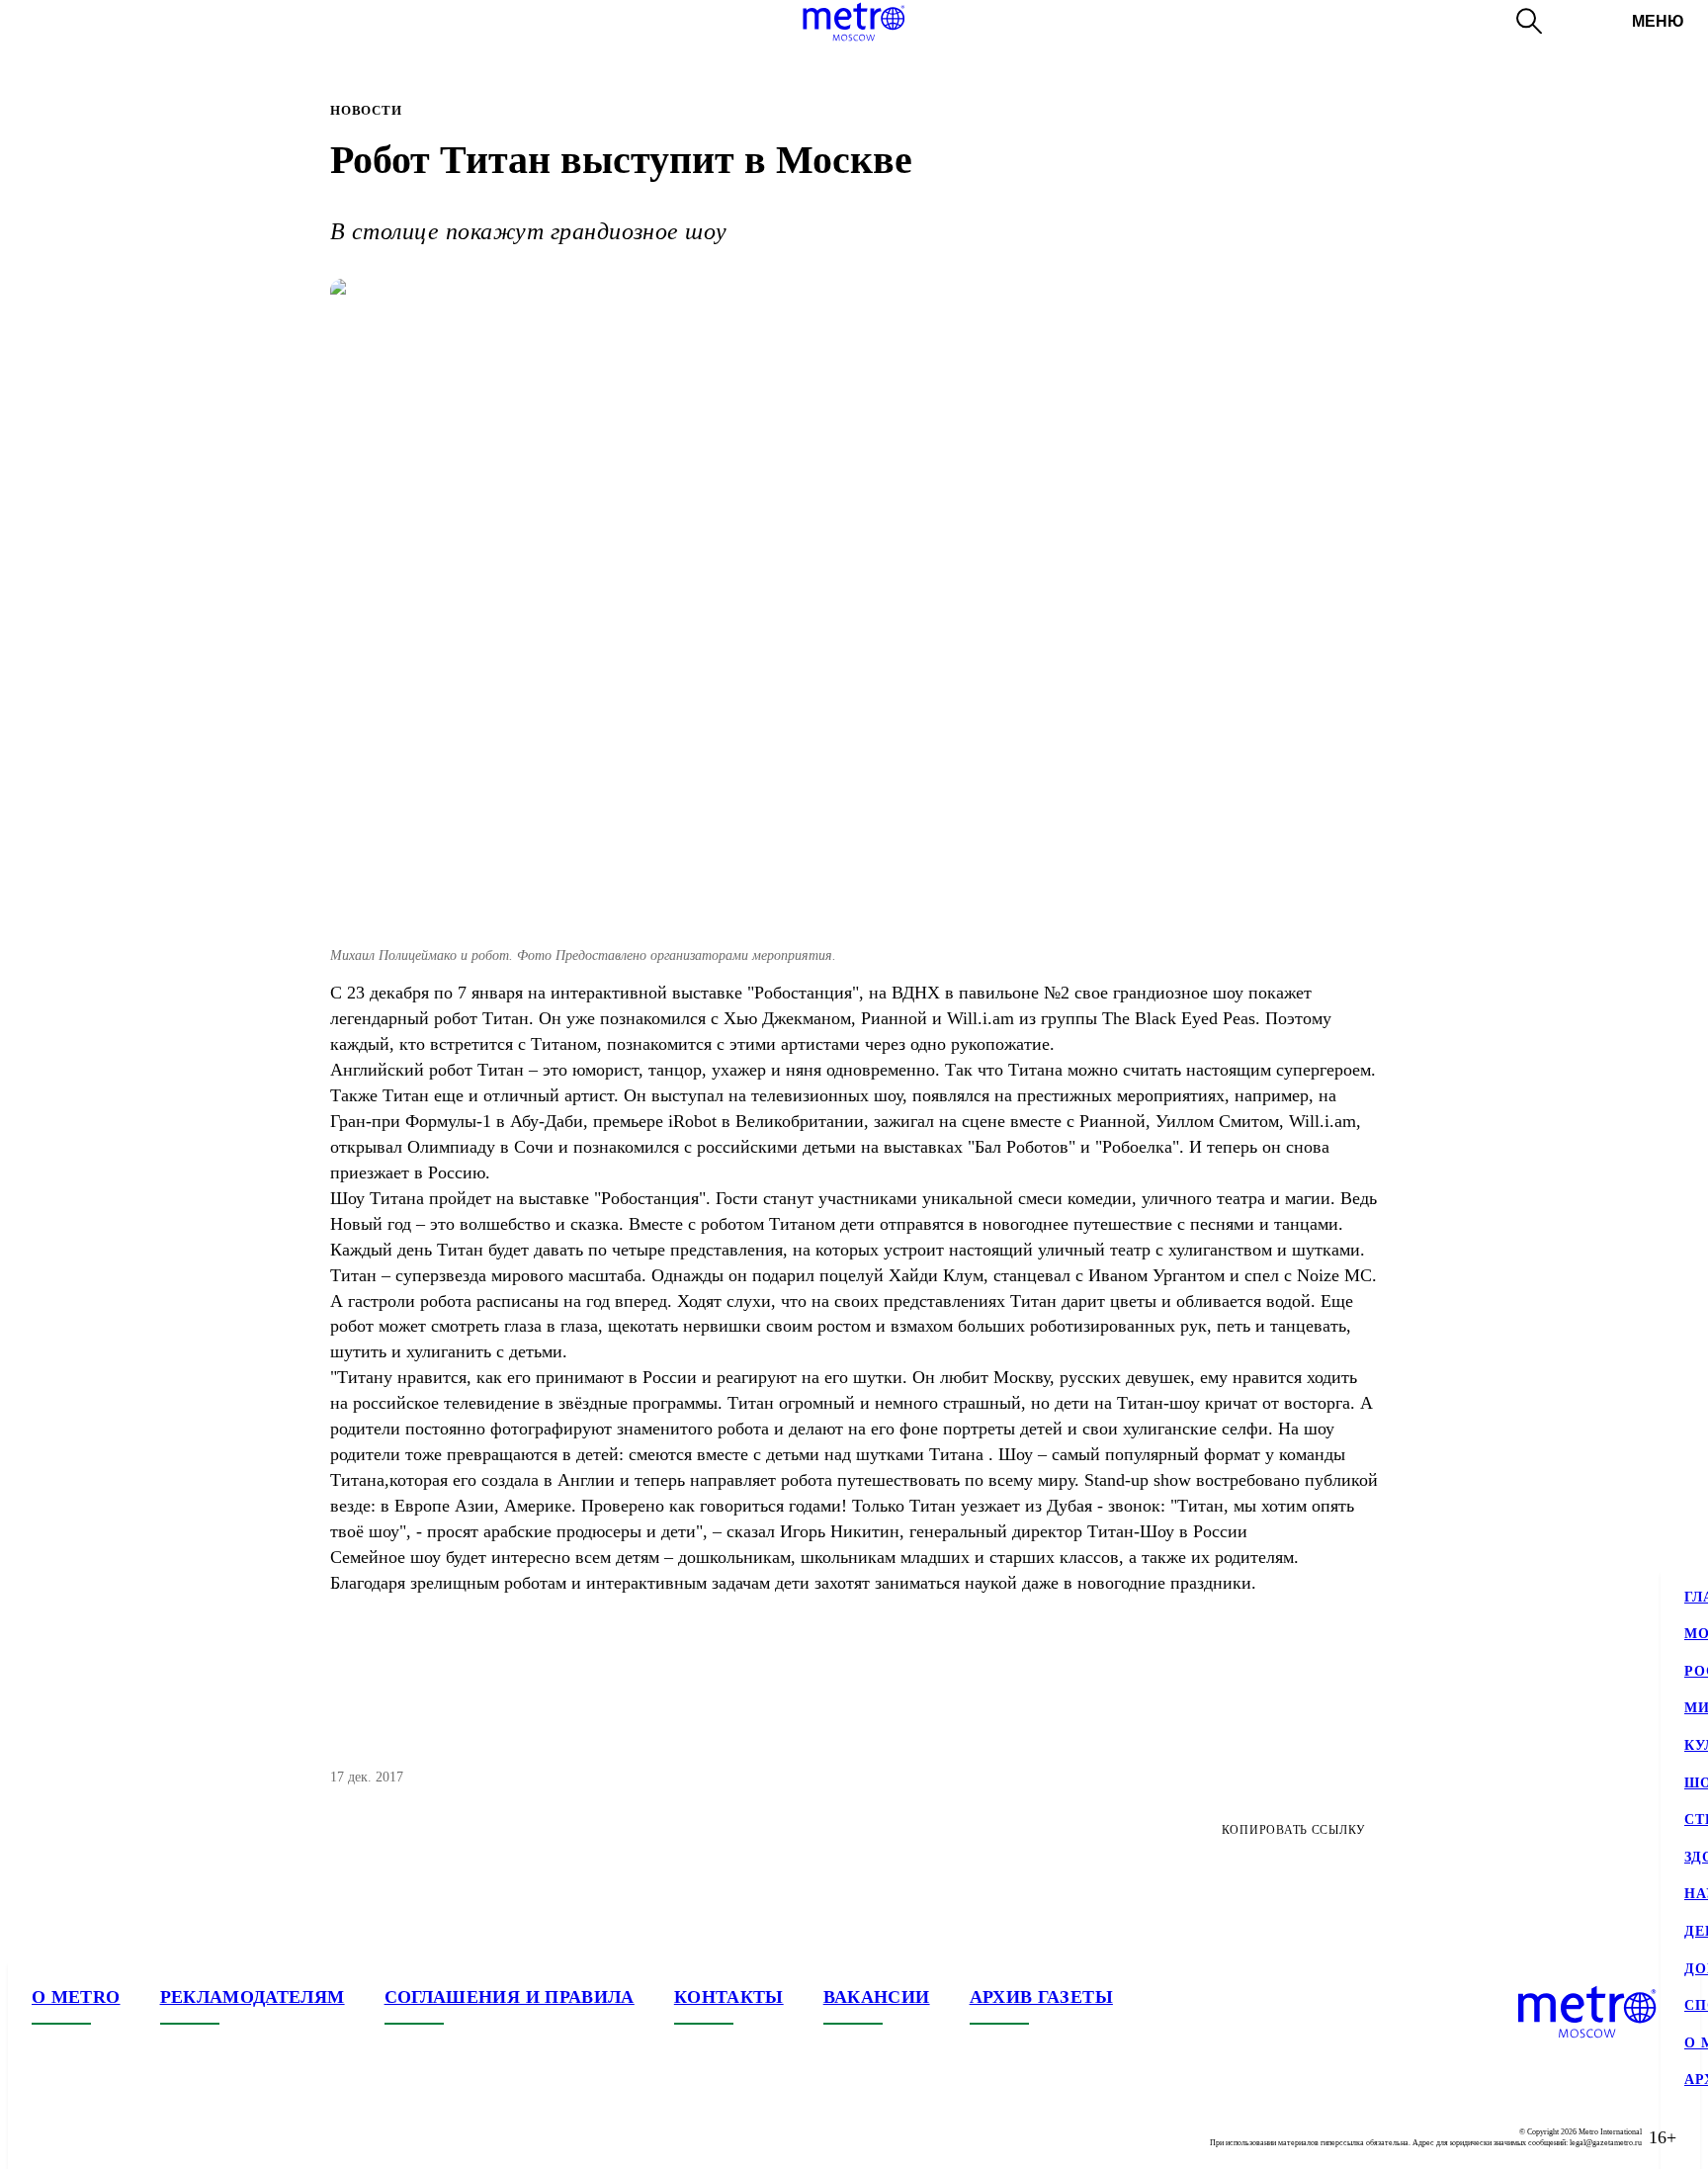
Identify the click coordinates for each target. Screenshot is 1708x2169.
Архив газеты (1041, 1997)
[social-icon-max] (166, 2137)
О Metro (76, 1997)
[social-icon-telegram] (87, 2137)
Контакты (729, 1997)
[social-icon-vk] (47, 2137)
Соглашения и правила (510, 1997)
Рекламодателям (253, 1997)
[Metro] (854, 22)
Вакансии (877, 1997)
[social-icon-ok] (127, 2137)
